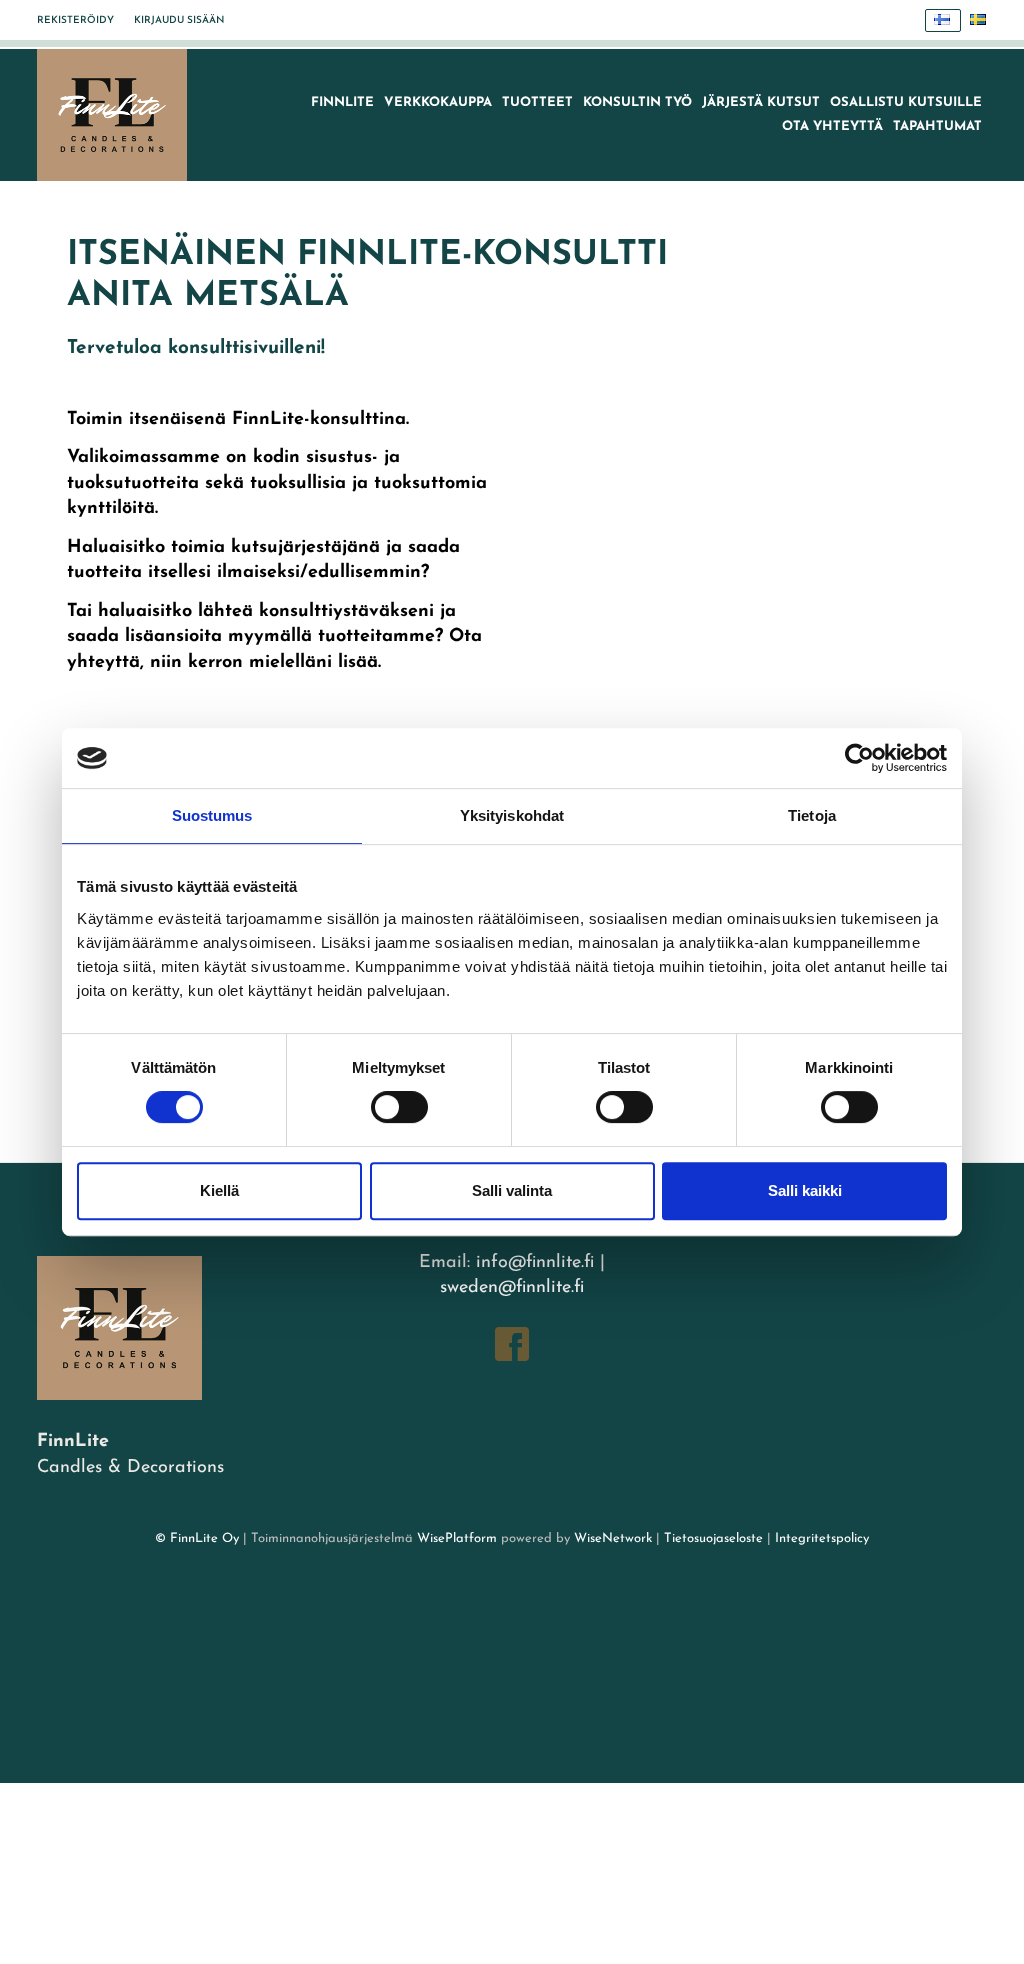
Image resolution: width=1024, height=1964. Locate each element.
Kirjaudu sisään (179, 20)
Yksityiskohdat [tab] (512, 815)
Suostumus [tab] (212, 815)
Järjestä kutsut (761, 102)
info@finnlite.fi (535, 1263)
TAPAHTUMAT (937, 126)
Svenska (979, 20)
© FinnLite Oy (197, 1538)
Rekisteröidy (75, 20)
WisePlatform (457, 1538)
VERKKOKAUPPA (438, 102)
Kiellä (219, 1190)
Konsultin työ (637, 102)
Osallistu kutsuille (906, 102)
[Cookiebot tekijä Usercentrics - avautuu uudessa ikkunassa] (859, 758)
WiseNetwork (613, 1538)
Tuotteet (537, 102)
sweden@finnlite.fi (512, 1288)
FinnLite (342, 102)
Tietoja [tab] (812, 815)
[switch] (399, 1107)
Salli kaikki (805, 1190)
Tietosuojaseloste (713, 1538)
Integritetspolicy (820, 1538)
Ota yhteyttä (832, 126)
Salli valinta (512, 1190)
